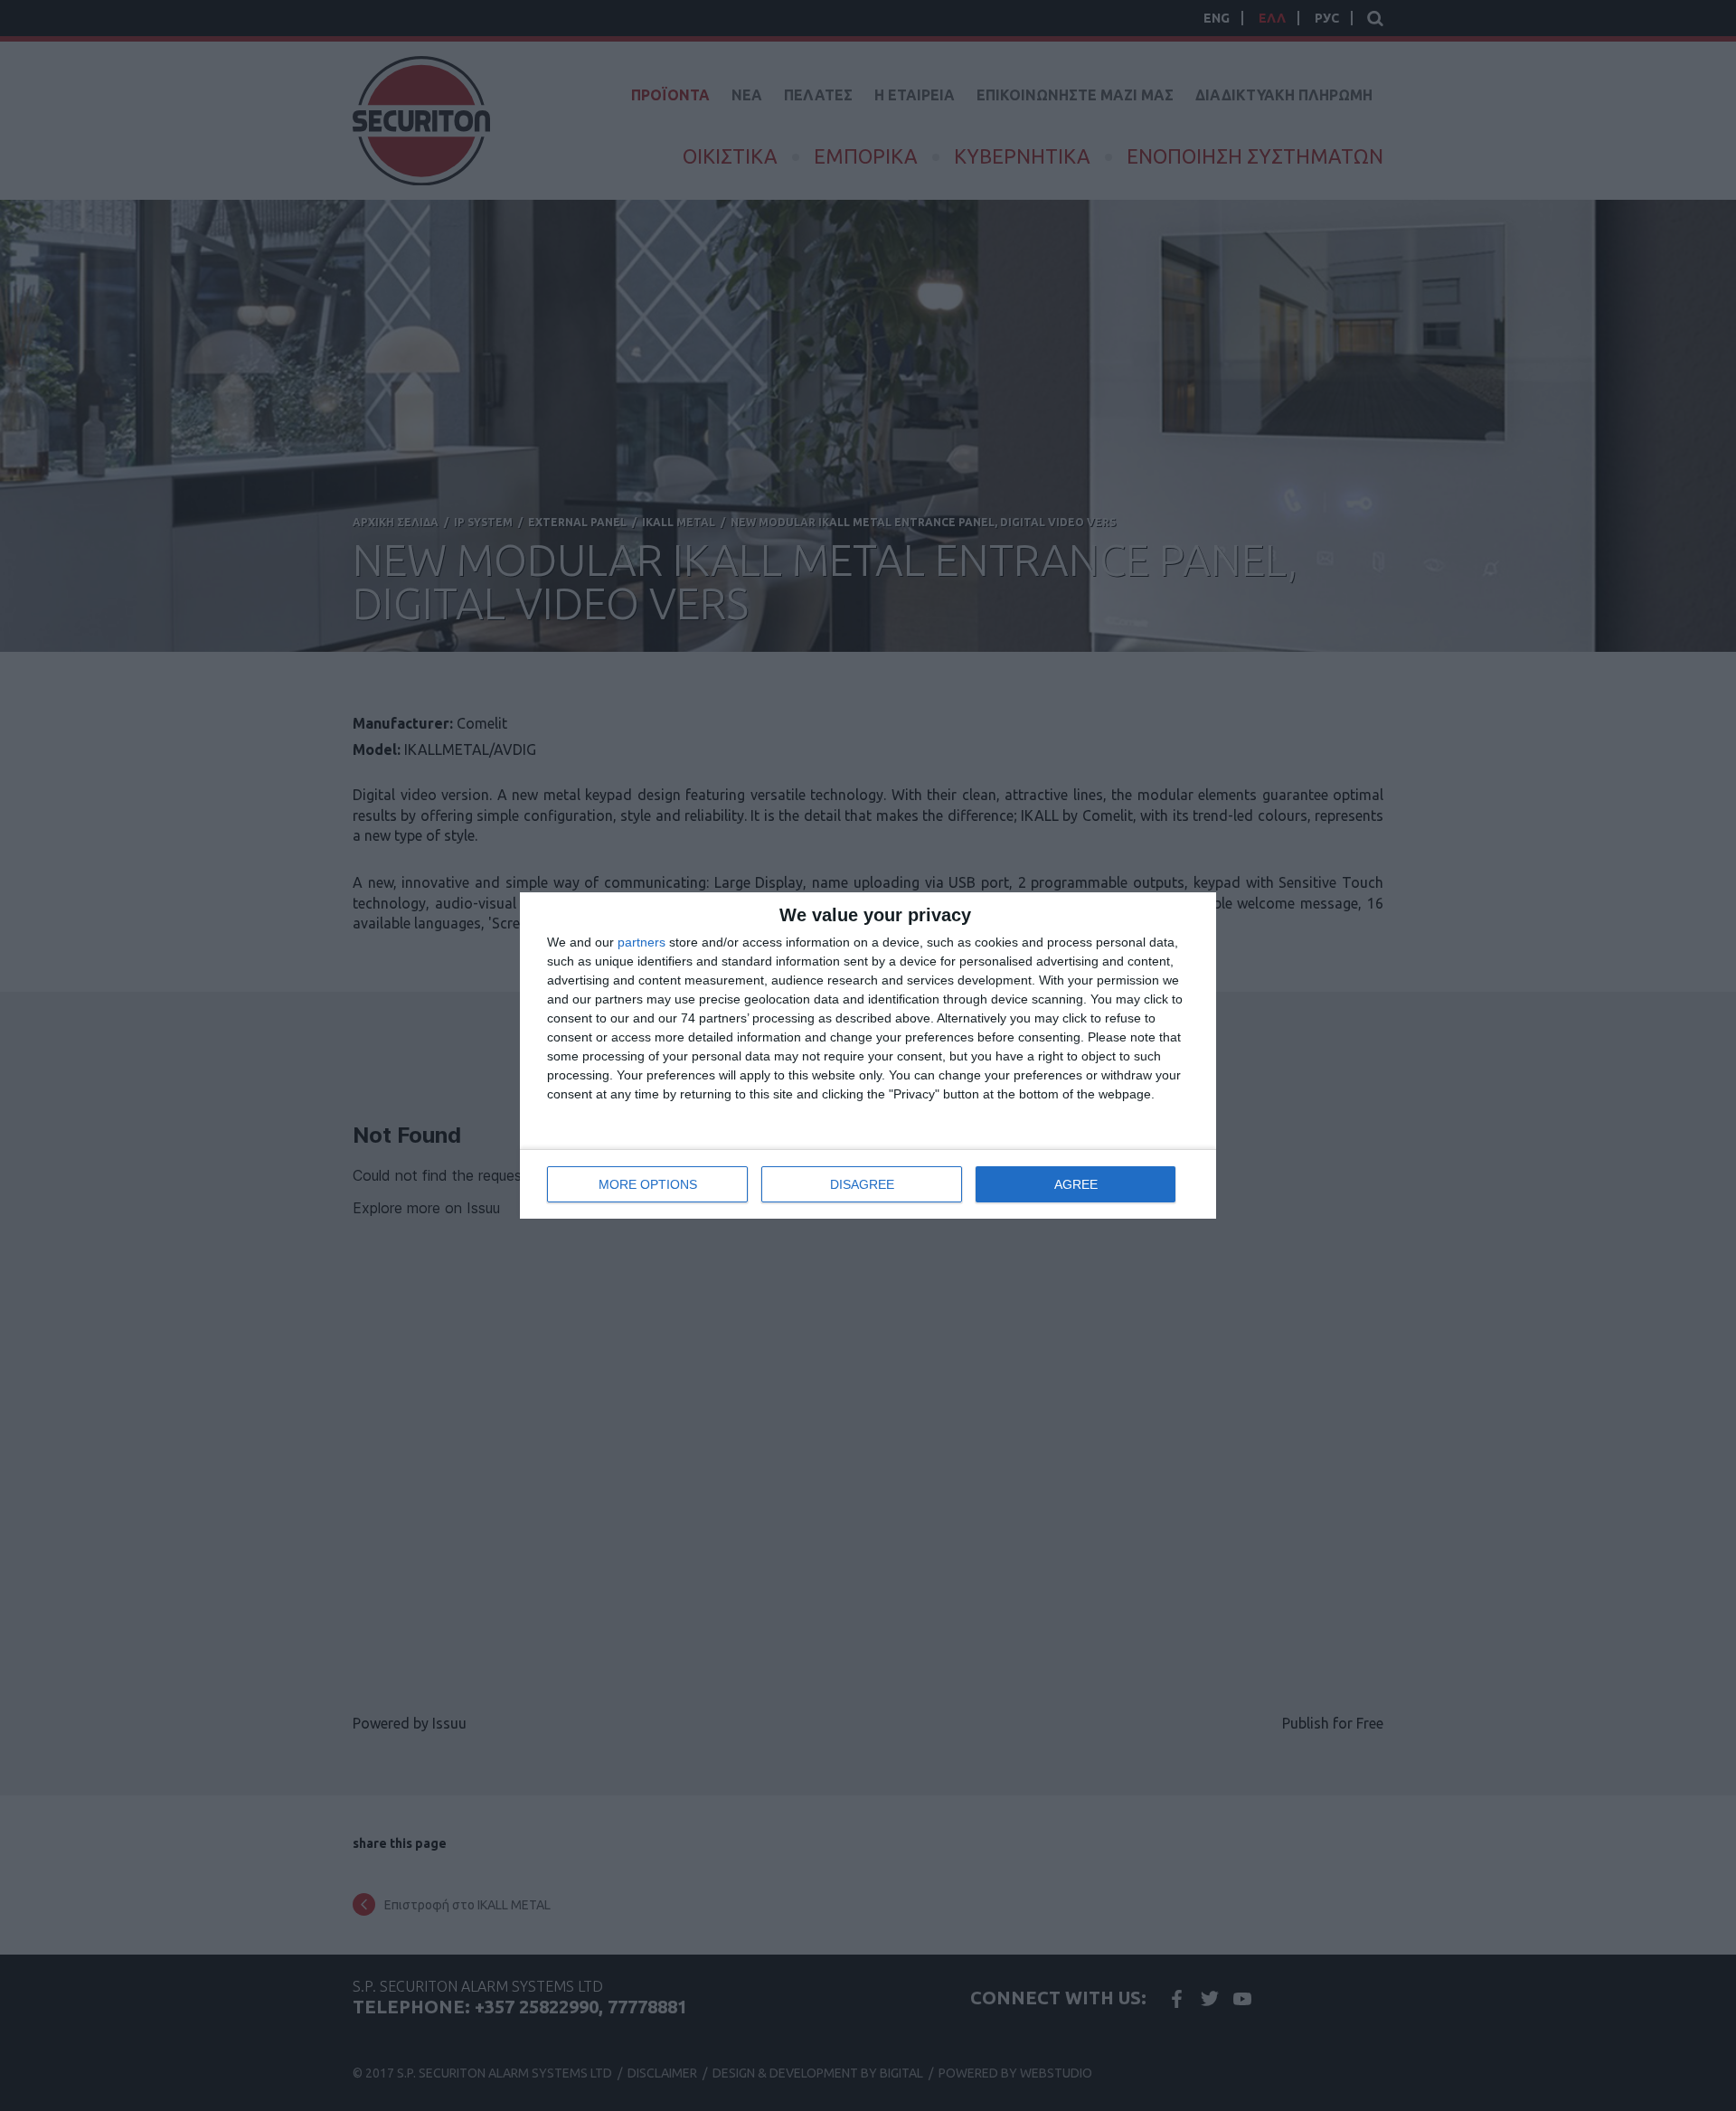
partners (642, 942)
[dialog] (868, 1055)
